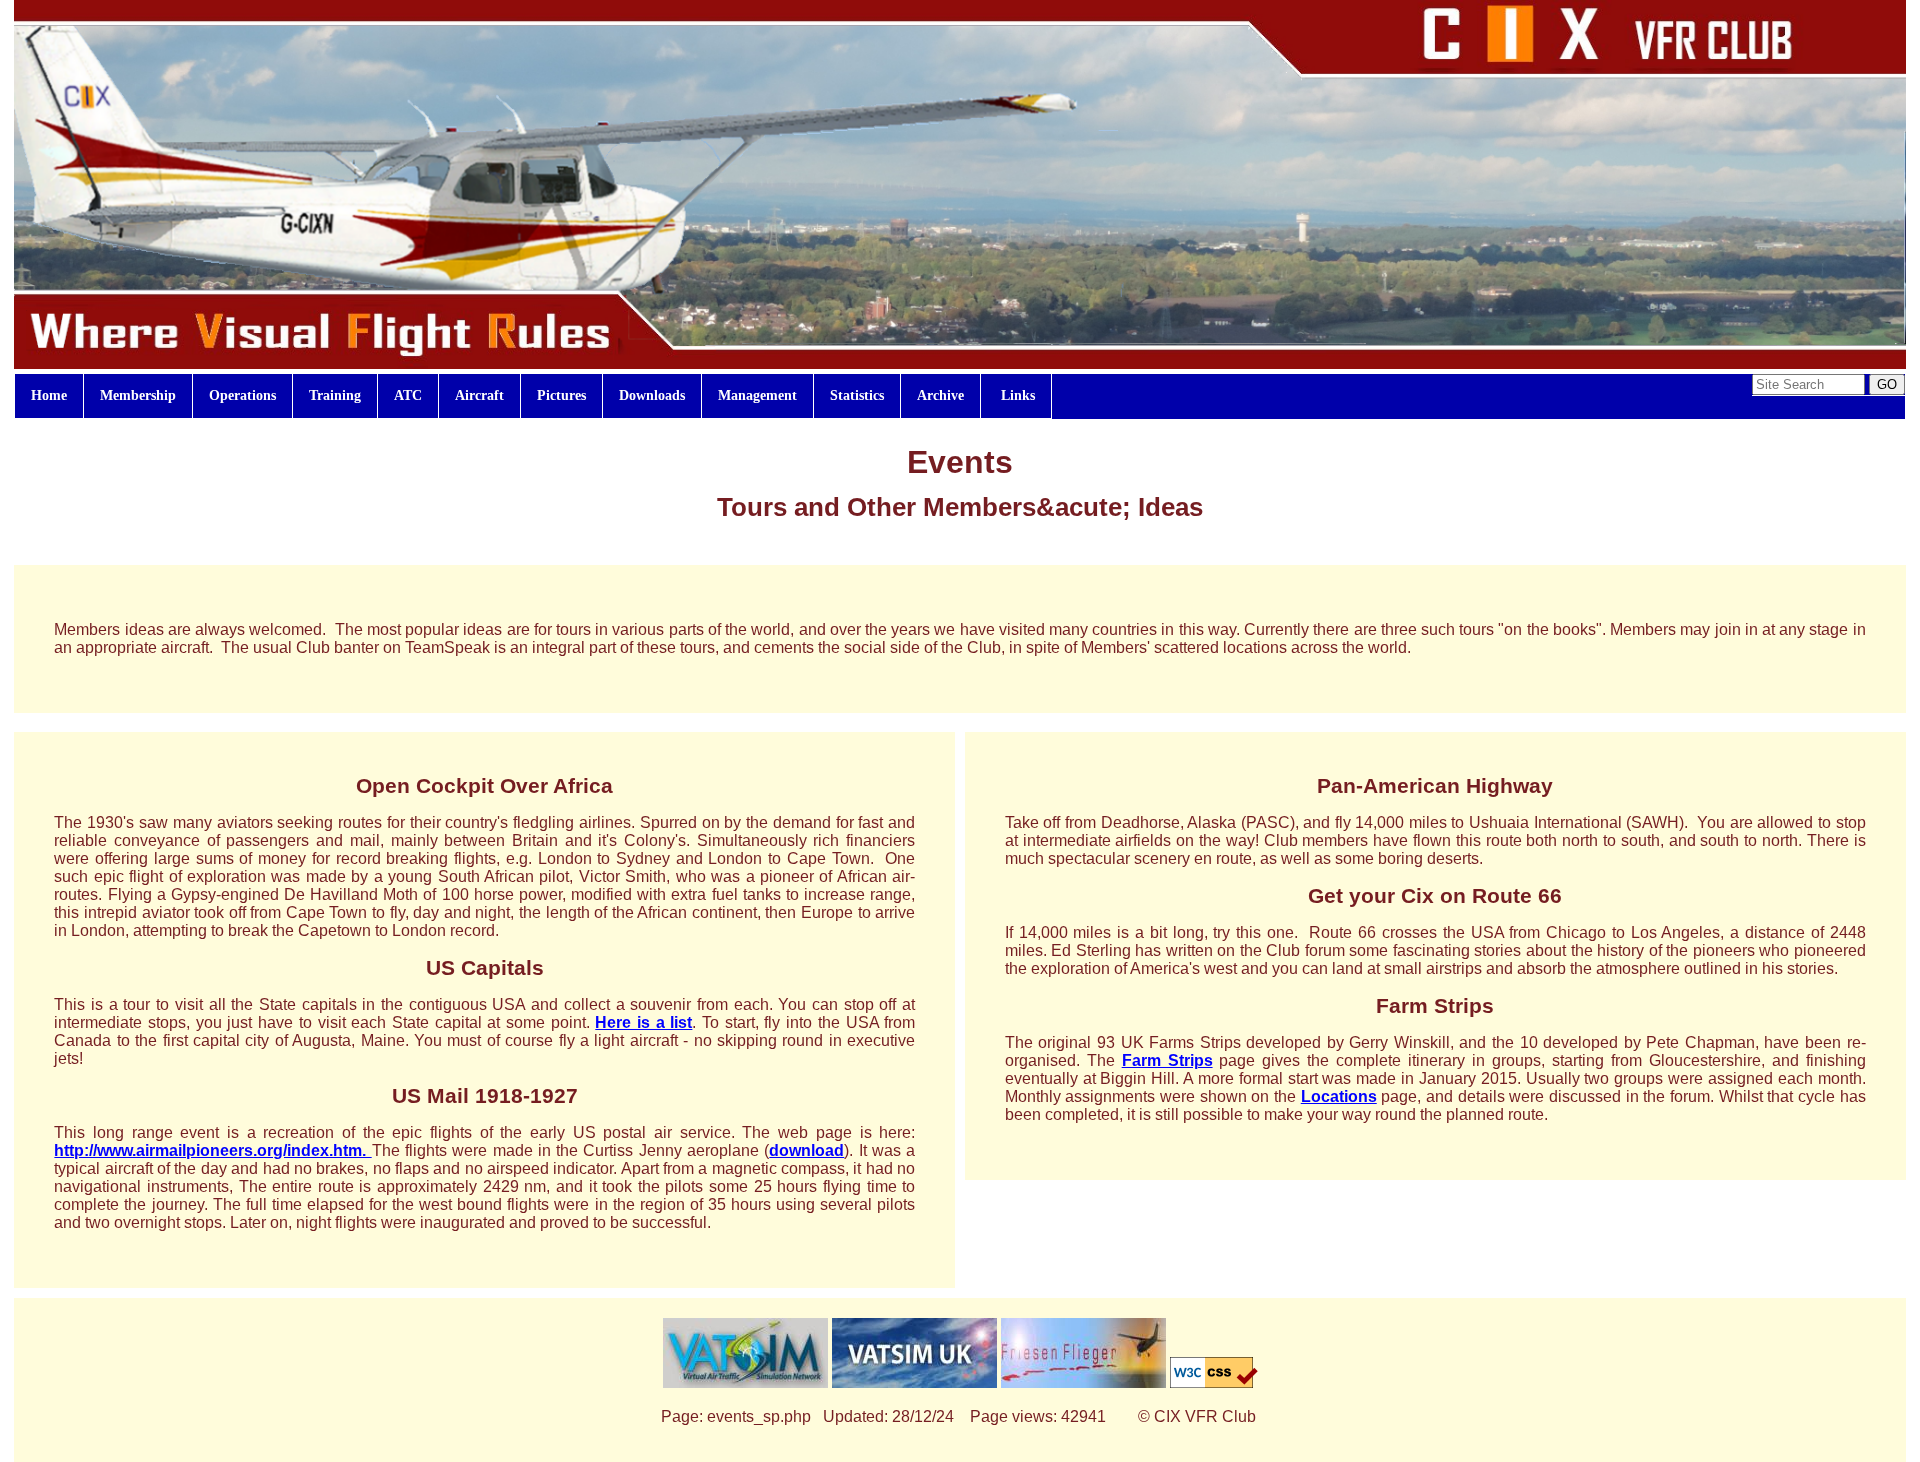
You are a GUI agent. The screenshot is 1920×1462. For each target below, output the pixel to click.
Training (335, 395)
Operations (242, 395)
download (806, 1150)
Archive (940, 395)
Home (49, 395)
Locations (1339, 1096)
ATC (408, 395)
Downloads (652, 395)
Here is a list (643, 1022)
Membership (138, 395)
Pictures (561, 395)
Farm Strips (1167, 1060)
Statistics (857, 395)
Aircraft (479, 395)
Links (1016, 395)
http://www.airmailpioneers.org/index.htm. (212, 1150)
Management (757, 395)
